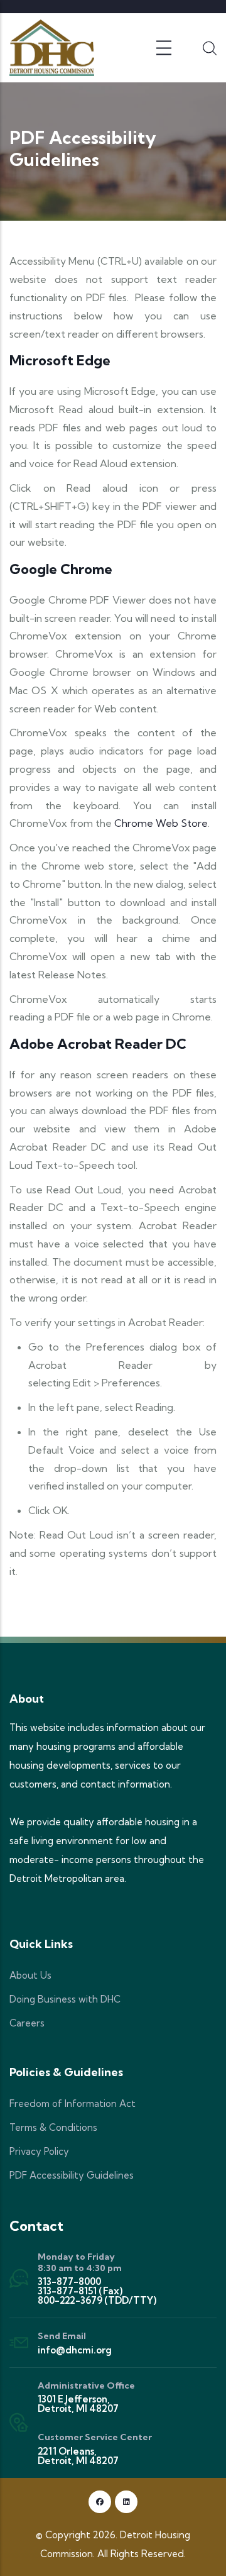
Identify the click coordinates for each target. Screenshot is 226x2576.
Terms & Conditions (53, 2127)
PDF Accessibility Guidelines (72, 2175)
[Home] (52, 48)
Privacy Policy (39, 2151)
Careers (27, 2023)
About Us (30, 1975)
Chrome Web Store (161, 823)
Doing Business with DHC (65, 1999)
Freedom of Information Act (73, 2103)
